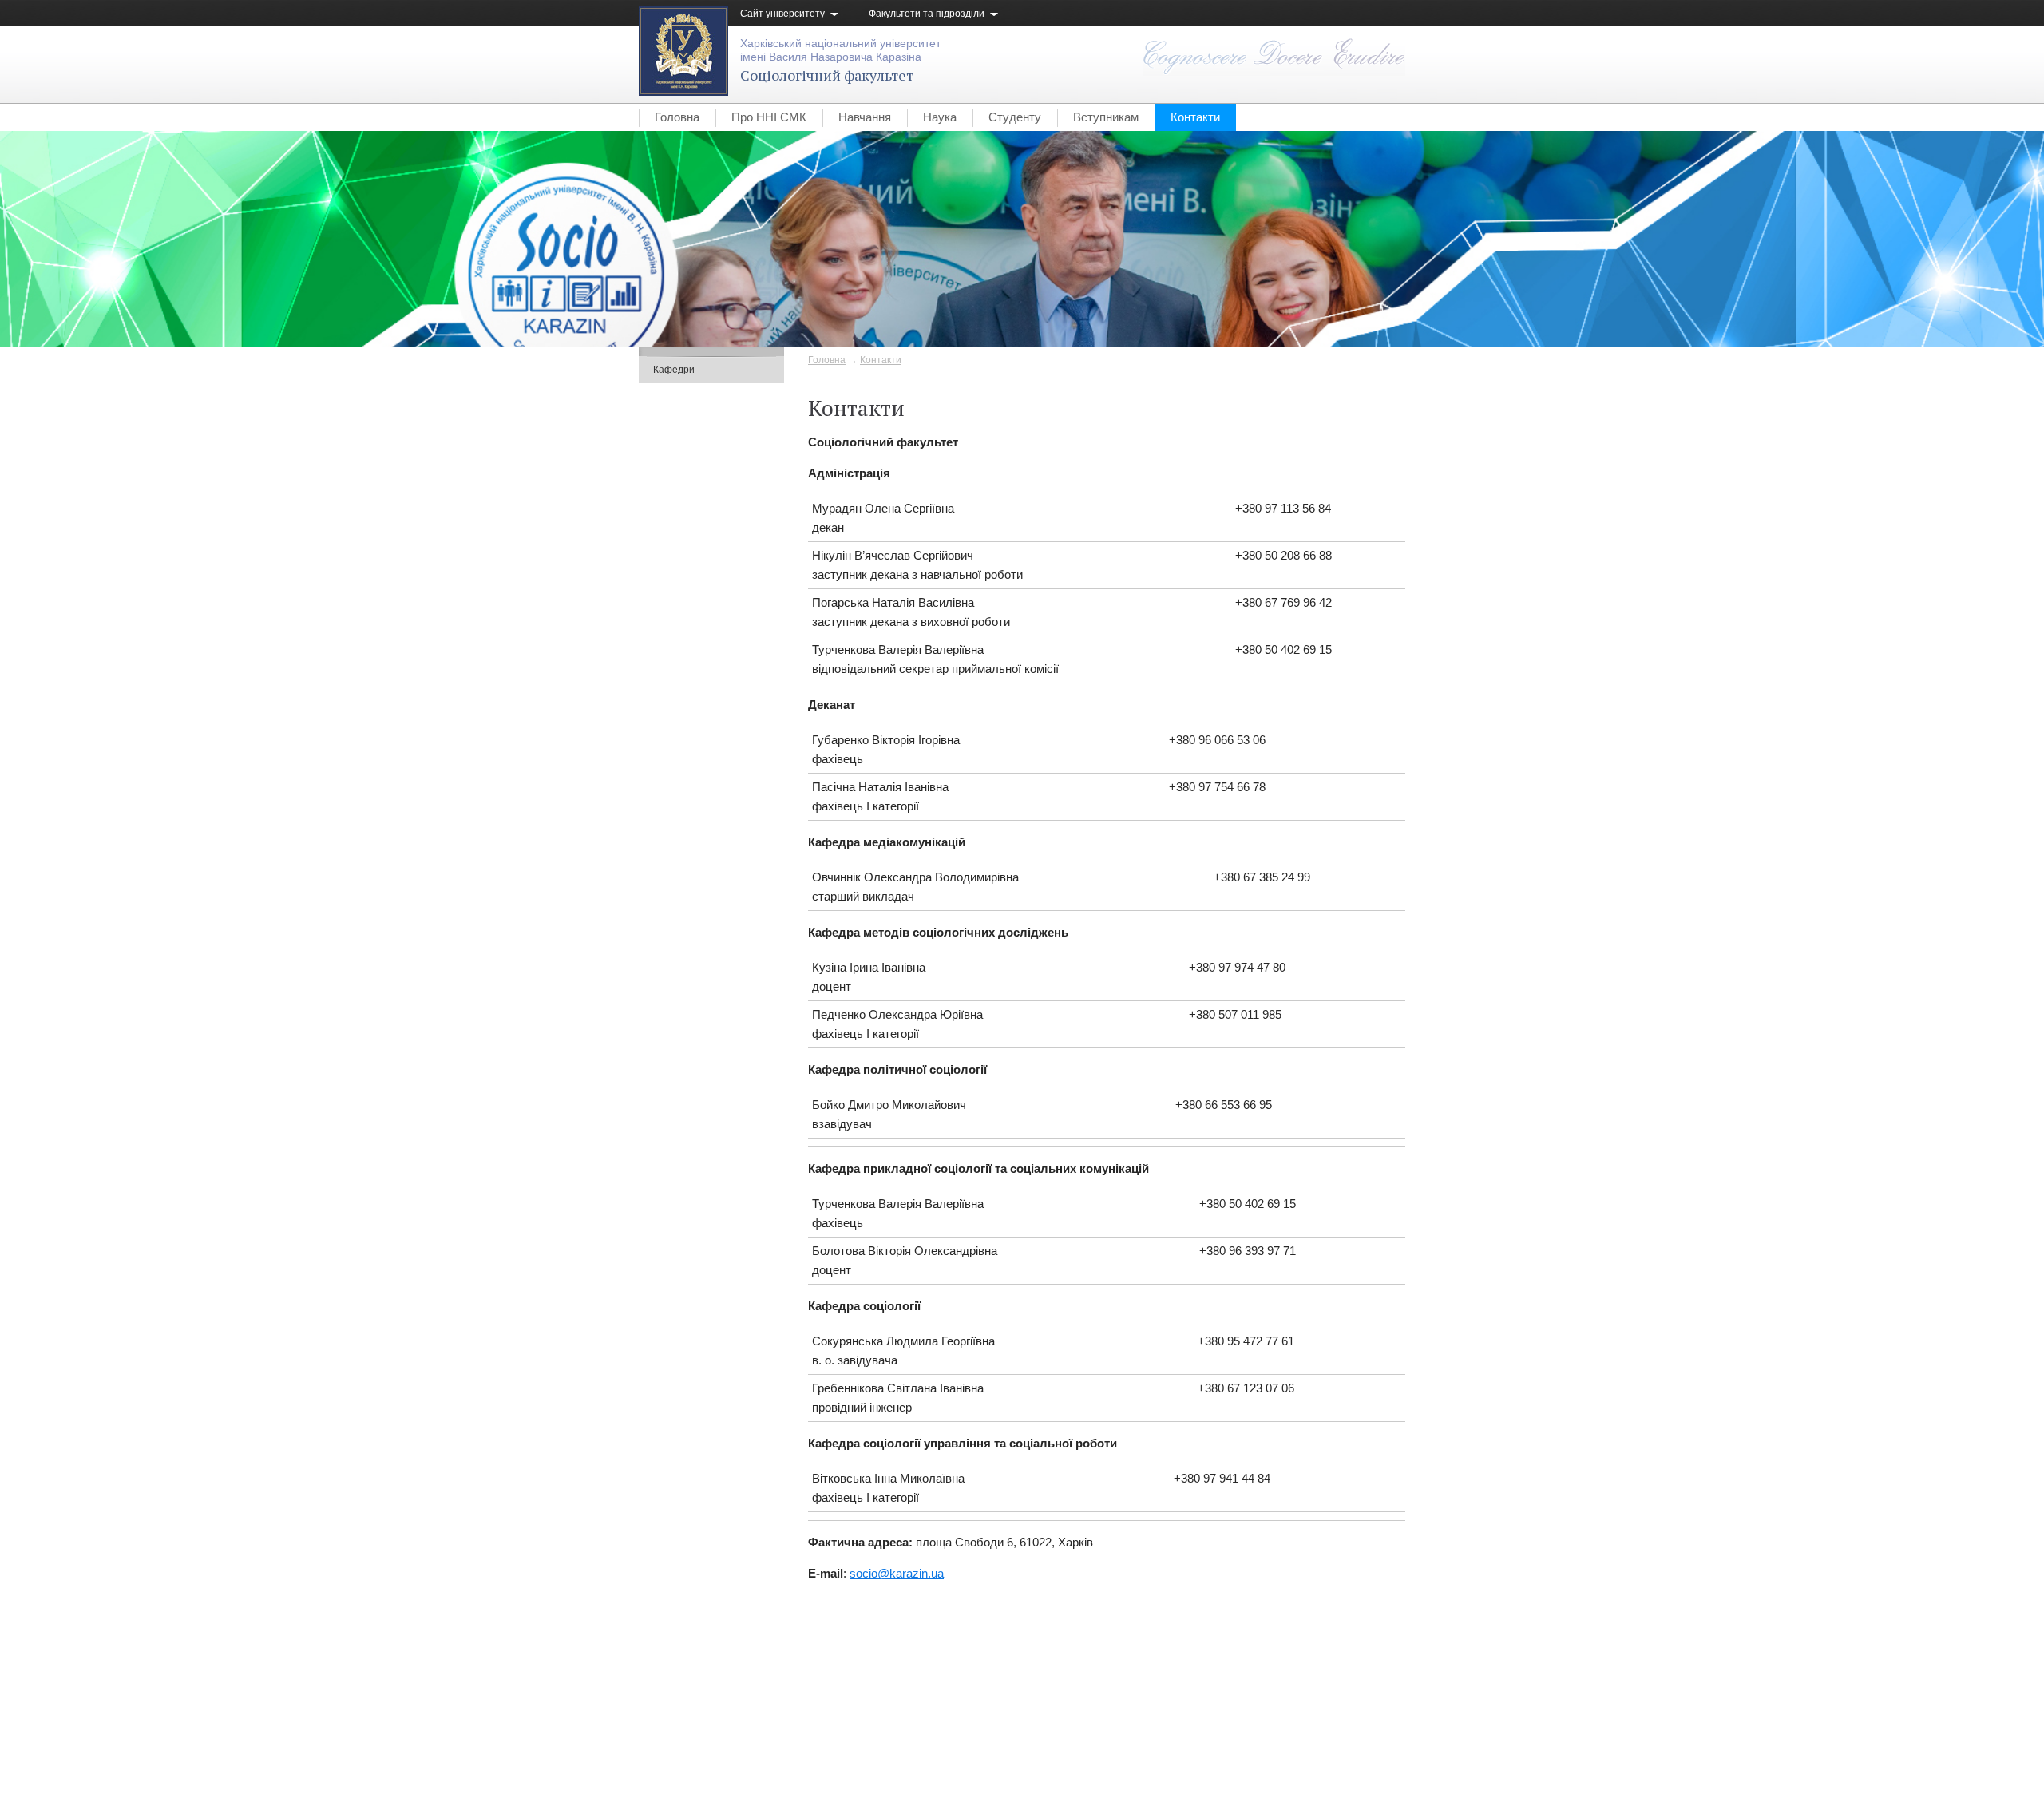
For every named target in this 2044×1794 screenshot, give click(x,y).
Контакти (1195, 117)
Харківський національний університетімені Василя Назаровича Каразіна (840, 50)
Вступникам (1106, 117)
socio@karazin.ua (897, 1573)
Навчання (865, 117)
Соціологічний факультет (827, 75)
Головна (677, 117)
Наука (940, 117)
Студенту (1015, 117)
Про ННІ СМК (769, 117)
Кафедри (674, 370)
